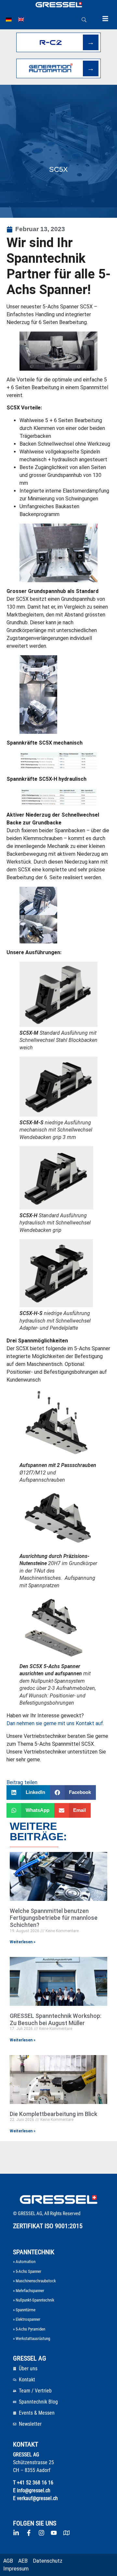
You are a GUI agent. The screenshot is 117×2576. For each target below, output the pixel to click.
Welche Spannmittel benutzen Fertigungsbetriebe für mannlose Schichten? (54, 1918)
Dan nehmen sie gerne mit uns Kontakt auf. (55, 1723)
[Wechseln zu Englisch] (21, 20)
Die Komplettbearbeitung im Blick (53, 2114)
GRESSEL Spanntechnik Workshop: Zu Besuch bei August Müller (56, 2019)
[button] (28, 1792)
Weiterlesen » (23, 1942)
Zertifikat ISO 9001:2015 (48, 2226)
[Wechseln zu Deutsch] (9, 20)
